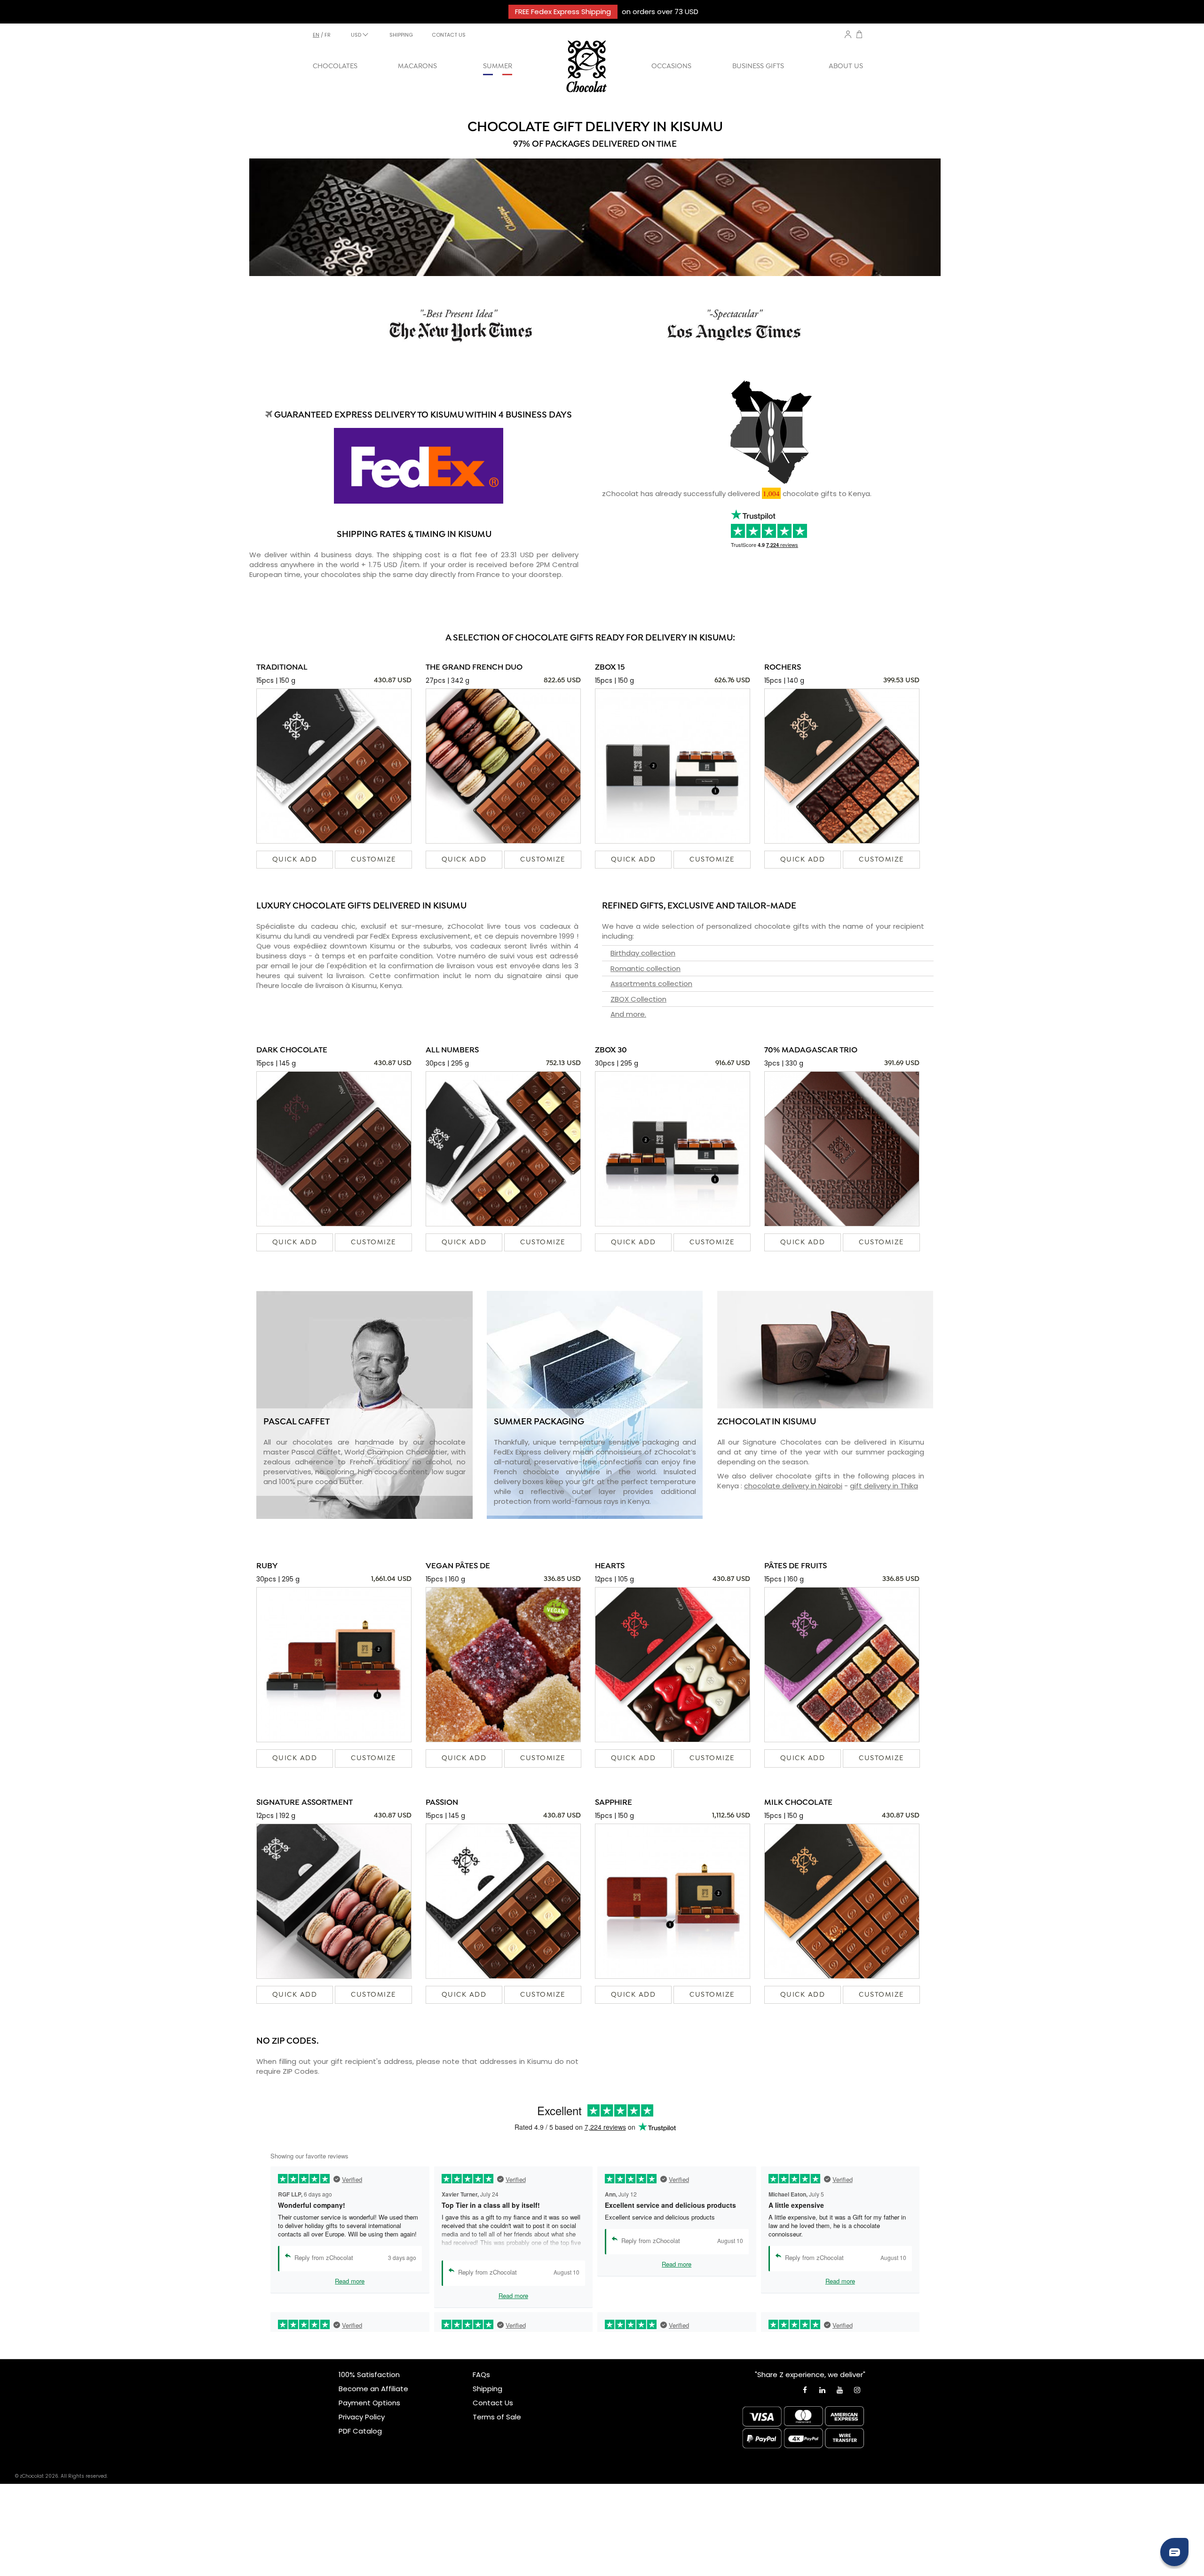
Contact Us (493, 2403)
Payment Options (369, 2403)
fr (328, 35)
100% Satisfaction (369, 2375)
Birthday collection (643, 953)
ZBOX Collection (638, 999)
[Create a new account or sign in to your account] (848, 34)
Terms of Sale (497, 2417)
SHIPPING (401, 35)
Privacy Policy (362, 2417)
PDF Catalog (360, 2431)
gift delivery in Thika (884, 1486)
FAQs (481, 2375)
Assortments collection (651, 984)
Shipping (487, 2389)
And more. (628, 1014)
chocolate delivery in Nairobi (793, 1486)
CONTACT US (449, 35)
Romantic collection (646, 968)
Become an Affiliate (373, 2389)
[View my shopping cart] (859, 36)
